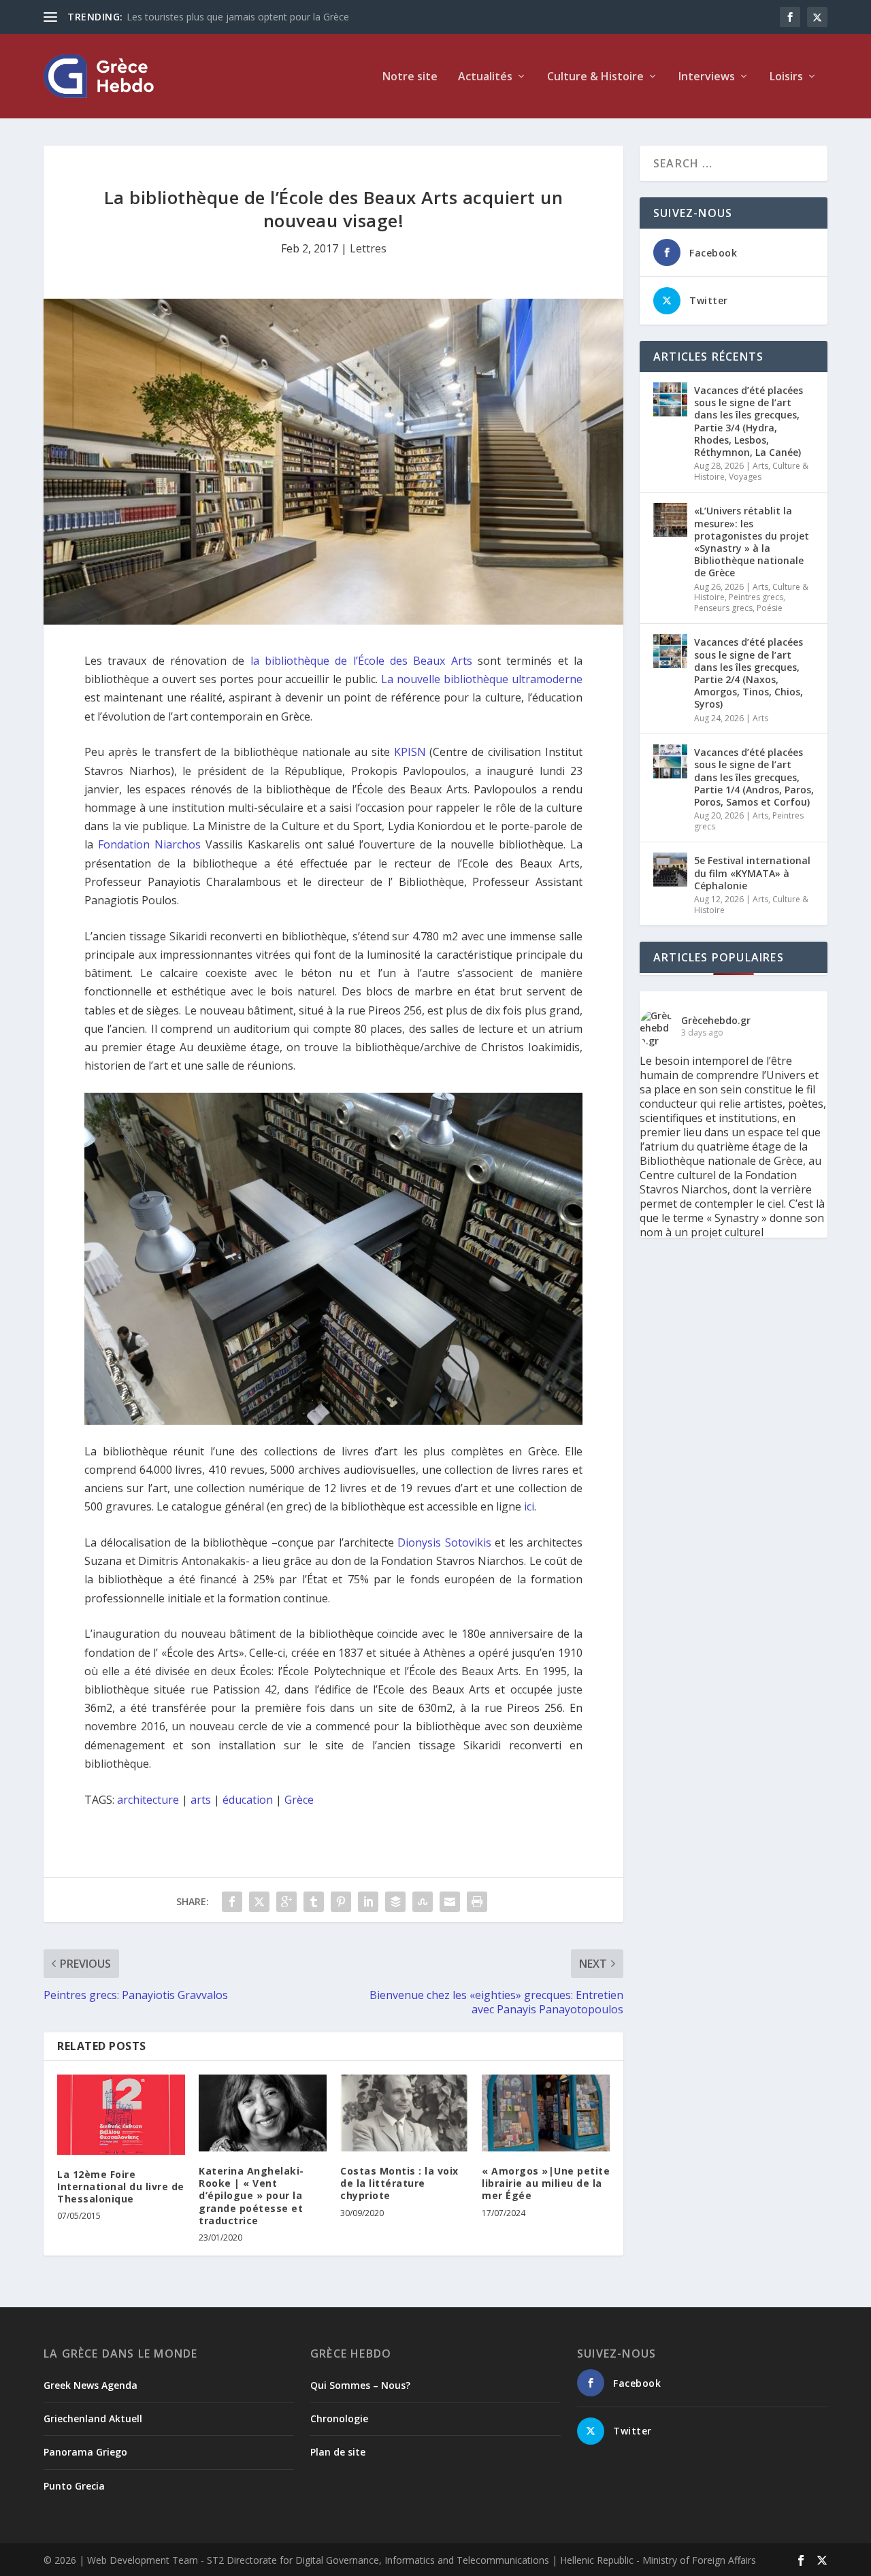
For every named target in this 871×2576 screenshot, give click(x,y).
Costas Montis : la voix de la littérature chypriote (399, 2183)
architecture (148, 1800)
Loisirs (786, 77)
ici (529, 1506)
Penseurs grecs (723, 608)
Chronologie (339, 2418)
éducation (248, 1800)
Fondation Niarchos (149, 844)
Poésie (770, 608)
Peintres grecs (756, 597)
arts (201, 1800)
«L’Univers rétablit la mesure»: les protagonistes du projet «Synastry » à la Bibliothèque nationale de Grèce (752, 542)
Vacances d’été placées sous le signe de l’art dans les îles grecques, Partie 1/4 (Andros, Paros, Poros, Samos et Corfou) (754, 777)
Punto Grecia (74, 2486)
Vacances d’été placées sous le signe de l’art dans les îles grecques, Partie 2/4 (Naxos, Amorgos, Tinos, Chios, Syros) (749, 673)
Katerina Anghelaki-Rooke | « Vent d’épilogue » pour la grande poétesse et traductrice (251, 2196)
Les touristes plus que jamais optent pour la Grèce (238, 17)
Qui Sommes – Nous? (360, 2385)
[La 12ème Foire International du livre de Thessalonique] (121, 2115)
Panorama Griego (85, 2452)
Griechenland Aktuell (93, 2418)
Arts (760, 466)
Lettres (368, 248)
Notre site (410, 77)
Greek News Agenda (91, 2385)
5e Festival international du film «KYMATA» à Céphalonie (752, 873)
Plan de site (338, 2452)
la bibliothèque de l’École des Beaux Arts (361, 661)
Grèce (299, 1800)
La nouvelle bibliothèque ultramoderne (482, 679)
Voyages (745, 477)
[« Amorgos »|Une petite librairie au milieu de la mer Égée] (546, 2113)
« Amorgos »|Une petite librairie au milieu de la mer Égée (546, 2183)
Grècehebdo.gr (716, 1020)
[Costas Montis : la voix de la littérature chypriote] (404, 2113)
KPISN (410, 752)
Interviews (707, 77)
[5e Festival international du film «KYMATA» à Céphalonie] (670, 870)
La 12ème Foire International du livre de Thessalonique (121, 2186)
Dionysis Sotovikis (444, 1542)
